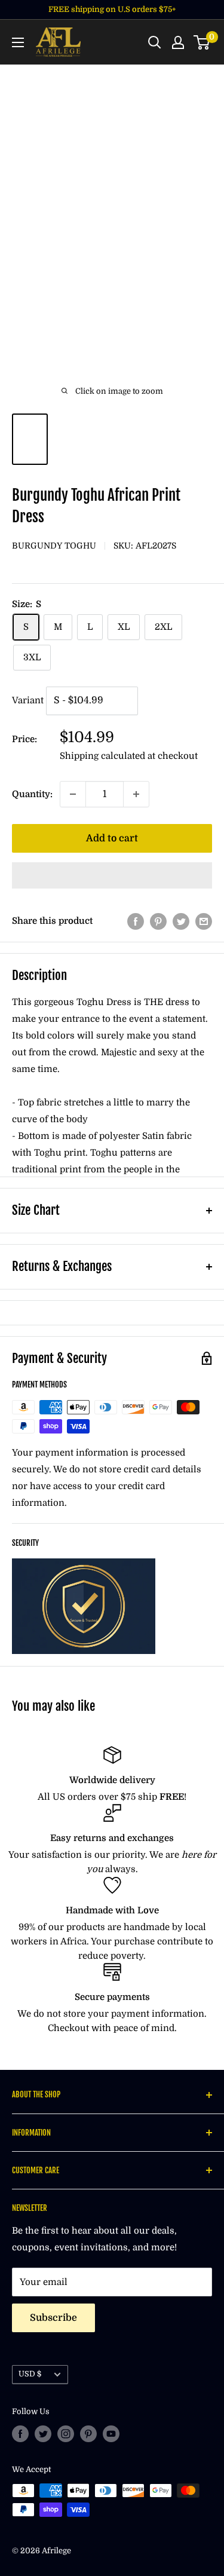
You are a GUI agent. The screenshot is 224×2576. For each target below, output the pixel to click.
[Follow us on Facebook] (20, 2434)
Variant (28, 700)
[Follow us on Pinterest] (88, 2434)
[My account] (178, 42)
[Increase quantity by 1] (136, 794)
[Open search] (155, 42)
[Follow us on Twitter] (43, 2434)
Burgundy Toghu (54, 546)
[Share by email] (204, 921)
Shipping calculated (102, 756)
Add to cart (112, 838)
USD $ (30, 2374)
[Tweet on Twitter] (181, 921)
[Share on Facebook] (136, 921)
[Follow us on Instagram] (66, 2434)
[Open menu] (18, 42)
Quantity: (32, 794)
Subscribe (53, 2318)
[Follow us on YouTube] (111, 2434)
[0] (202, 42)
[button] (112, 875)
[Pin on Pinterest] (158, 921)
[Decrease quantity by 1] (73, 794)
